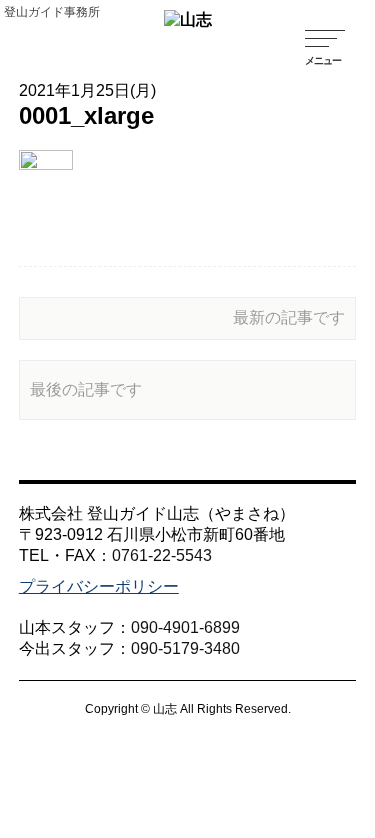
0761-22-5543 (162, 555)
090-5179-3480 (185, 648)
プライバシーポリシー (99, 586)
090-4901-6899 (185, 627)
